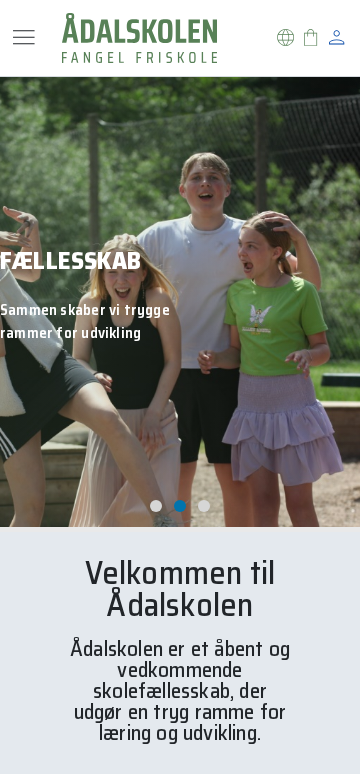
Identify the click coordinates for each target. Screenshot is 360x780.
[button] (285, 37)
